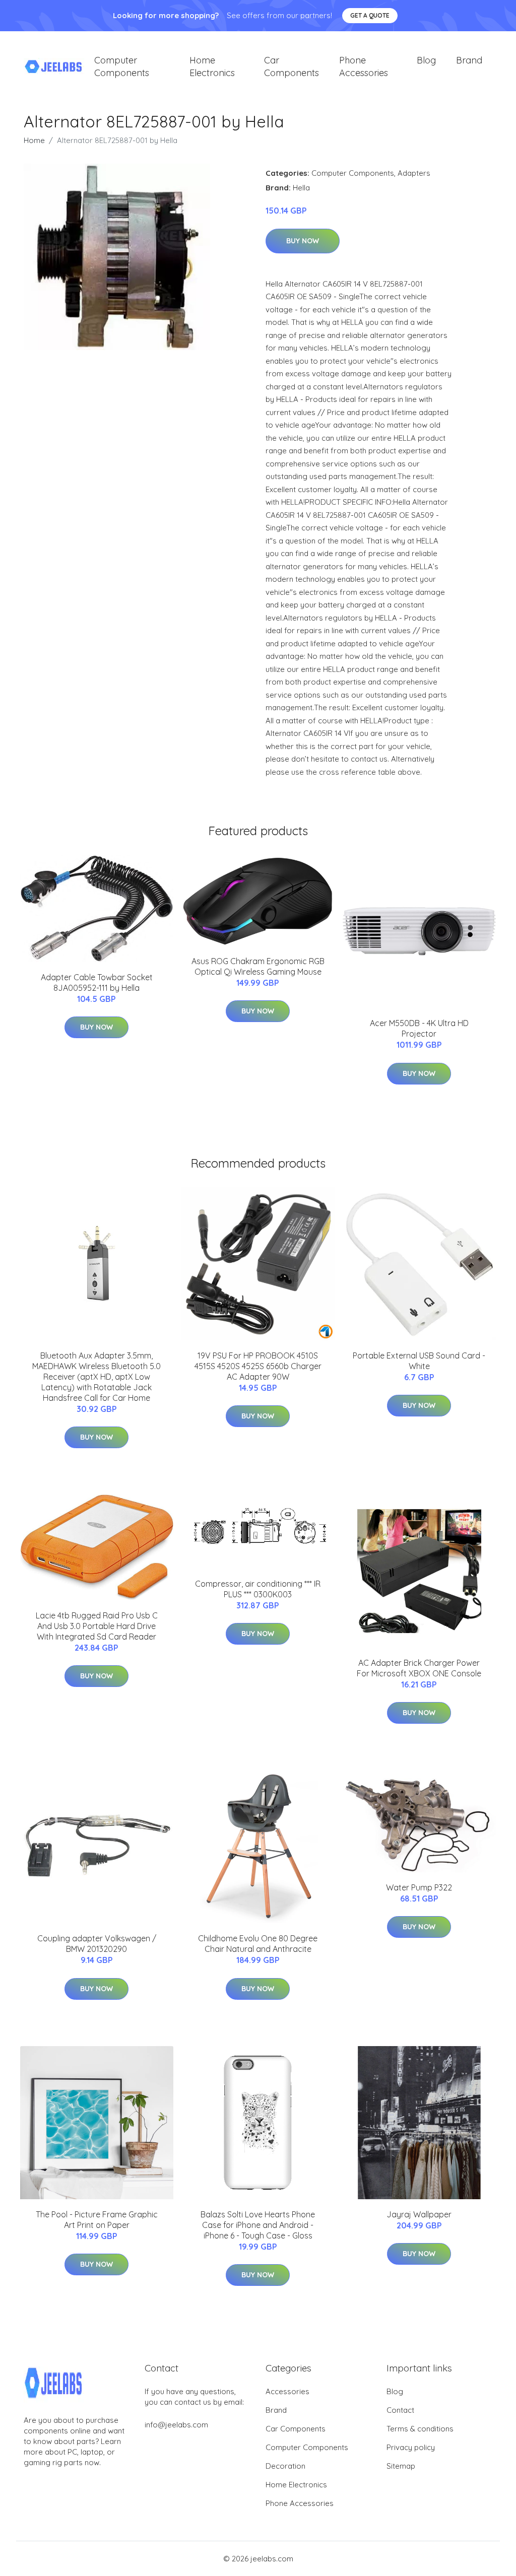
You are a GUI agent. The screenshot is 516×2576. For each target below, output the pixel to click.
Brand (469, 60)
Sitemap (401, 2466)
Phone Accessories (364, 66)
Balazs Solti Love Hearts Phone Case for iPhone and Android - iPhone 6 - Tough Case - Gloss (258, 2225)
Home (34, 140)
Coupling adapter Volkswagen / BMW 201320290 (97, 1944)
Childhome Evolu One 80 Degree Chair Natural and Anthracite (258, 1944)
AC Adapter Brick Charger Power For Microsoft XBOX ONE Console (419, 1668)
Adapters (414, 173)
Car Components (292, 66)
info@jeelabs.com (176, 2425)
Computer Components (122, 66)
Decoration (285, 2466)
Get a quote (370, 15)
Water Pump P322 (419, 1887)
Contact (400, 2410)
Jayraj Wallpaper (419, 2214)
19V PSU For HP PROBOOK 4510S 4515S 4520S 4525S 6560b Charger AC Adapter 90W (258, 1366)
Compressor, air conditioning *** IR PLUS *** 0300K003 (258, 1589)
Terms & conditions (420, 2429)
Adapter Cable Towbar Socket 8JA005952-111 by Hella (97, 982)
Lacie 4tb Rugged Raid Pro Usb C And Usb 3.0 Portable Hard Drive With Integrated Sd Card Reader (97, 1626)
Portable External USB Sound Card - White (419, 1361)
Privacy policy (411, 2447)
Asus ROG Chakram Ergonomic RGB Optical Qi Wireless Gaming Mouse (258, 966)
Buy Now (303, 241)
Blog (426, 60)
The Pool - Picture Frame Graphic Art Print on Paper (97, 2220)
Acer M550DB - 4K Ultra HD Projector (419, 1028)
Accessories (287, 2391)
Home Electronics (212, 66)
